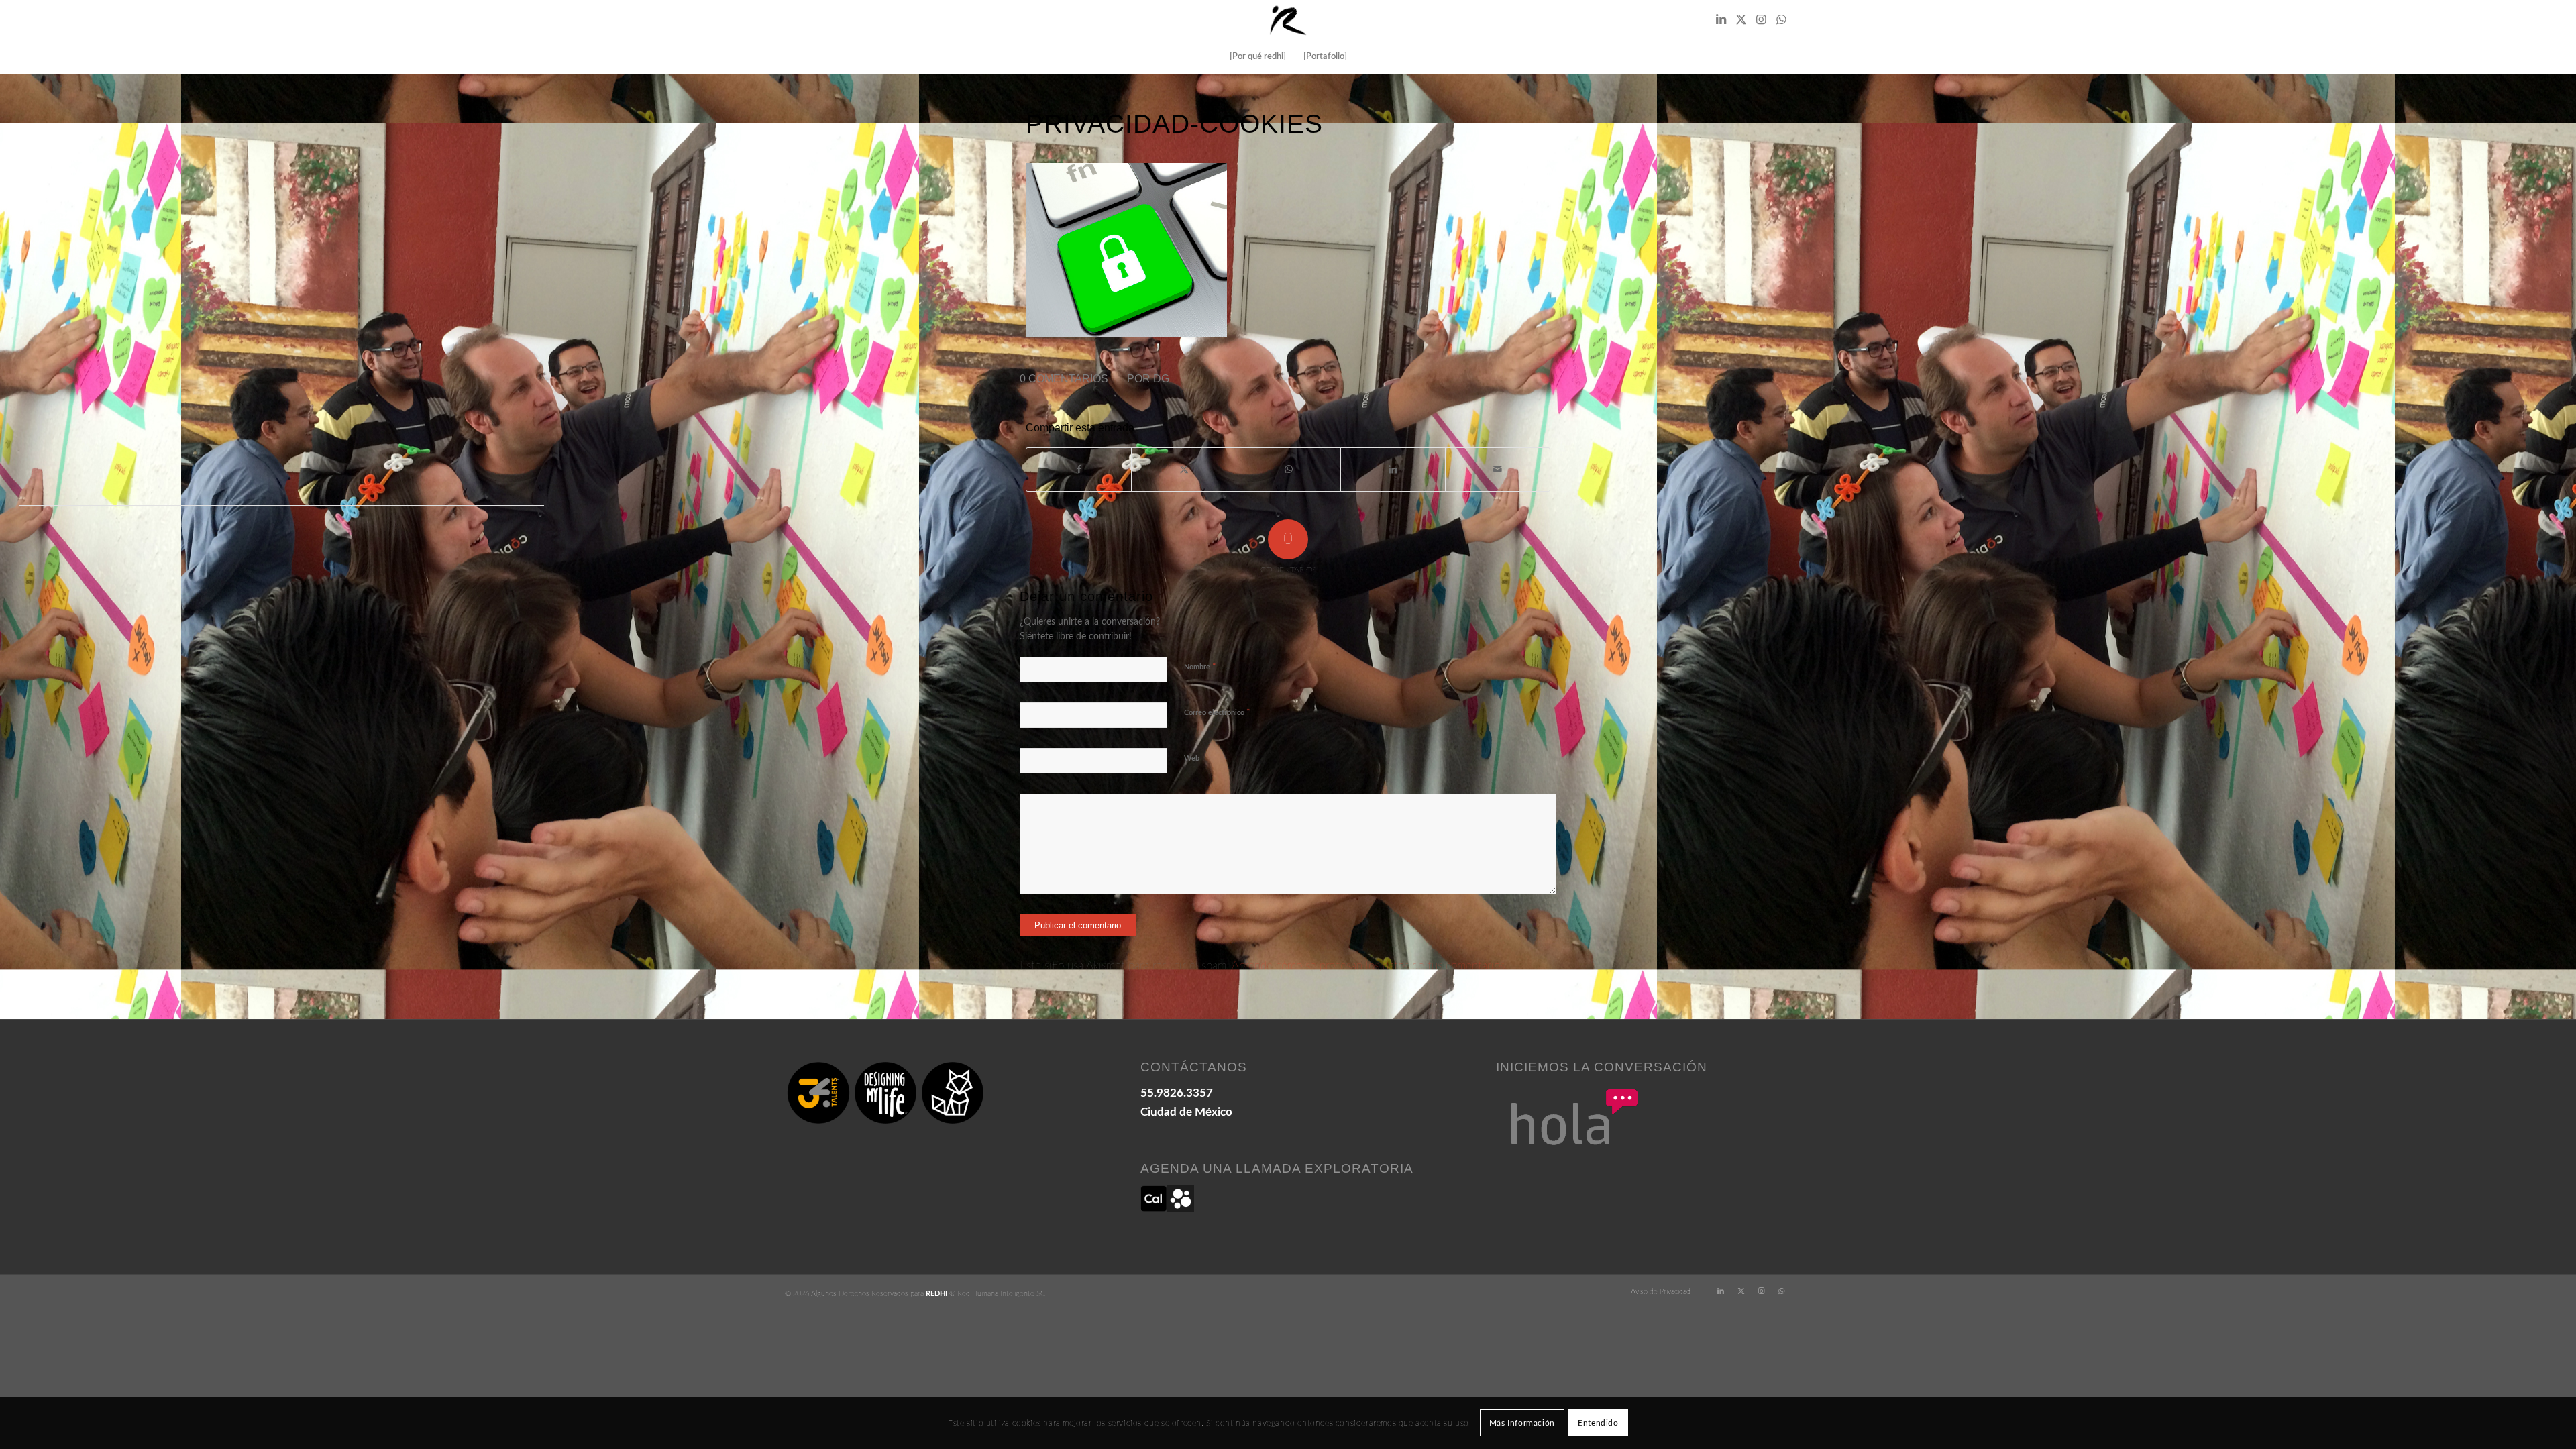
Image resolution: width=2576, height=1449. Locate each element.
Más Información (1522, 1423)
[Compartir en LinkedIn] (1393, 470)
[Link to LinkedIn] (1721, 20)
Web (1192, 758)
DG (1161, 379)
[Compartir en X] (1184, 470)
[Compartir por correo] (1498, 470)
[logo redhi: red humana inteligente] (1288, 20)
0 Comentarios (1064, 379)
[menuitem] (1258, 57)
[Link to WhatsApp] (1781, 20)
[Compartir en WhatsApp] (1288, 470)
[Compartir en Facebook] (1079, 470)
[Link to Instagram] (1761, 20)
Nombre (1200, 667)
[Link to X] (1741, 20)
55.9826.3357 (1177, 1093)
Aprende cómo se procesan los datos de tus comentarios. (1370, 966)
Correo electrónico (1217, 713)
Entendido (1598, 1423)
